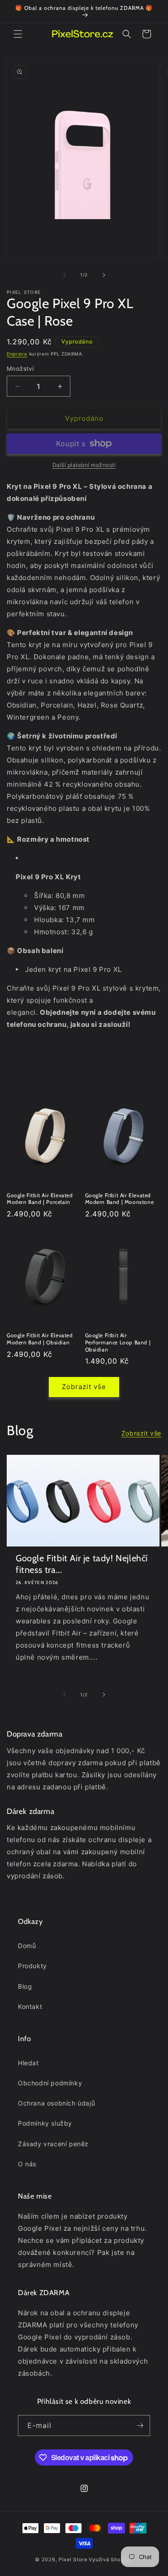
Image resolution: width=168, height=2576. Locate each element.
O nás (27, 2164)
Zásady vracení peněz (53, 2144)
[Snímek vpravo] (104, 275)
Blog (25, 1986)
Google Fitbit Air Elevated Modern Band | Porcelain (40, 1199)
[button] (18, 34)
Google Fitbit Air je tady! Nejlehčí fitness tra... (82, 1564)
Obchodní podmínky (50, 2083)
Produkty (32, 1966)
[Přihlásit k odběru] (140, 2426)
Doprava (17, 354)
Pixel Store (73, 2559)
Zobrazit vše (84, 1387)
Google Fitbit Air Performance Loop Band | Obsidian (118, 1342)
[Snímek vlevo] (65, 275)
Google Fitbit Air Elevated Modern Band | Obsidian (40, 1339)
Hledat (28, 2063)
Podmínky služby (45, 2123)
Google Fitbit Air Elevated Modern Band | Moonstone (120, 1199)
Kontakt (30, 2006)
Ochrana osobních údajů (56, 2103)
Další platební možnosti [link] (84, 465)
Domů (27, 1946)
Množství (20, 369)
